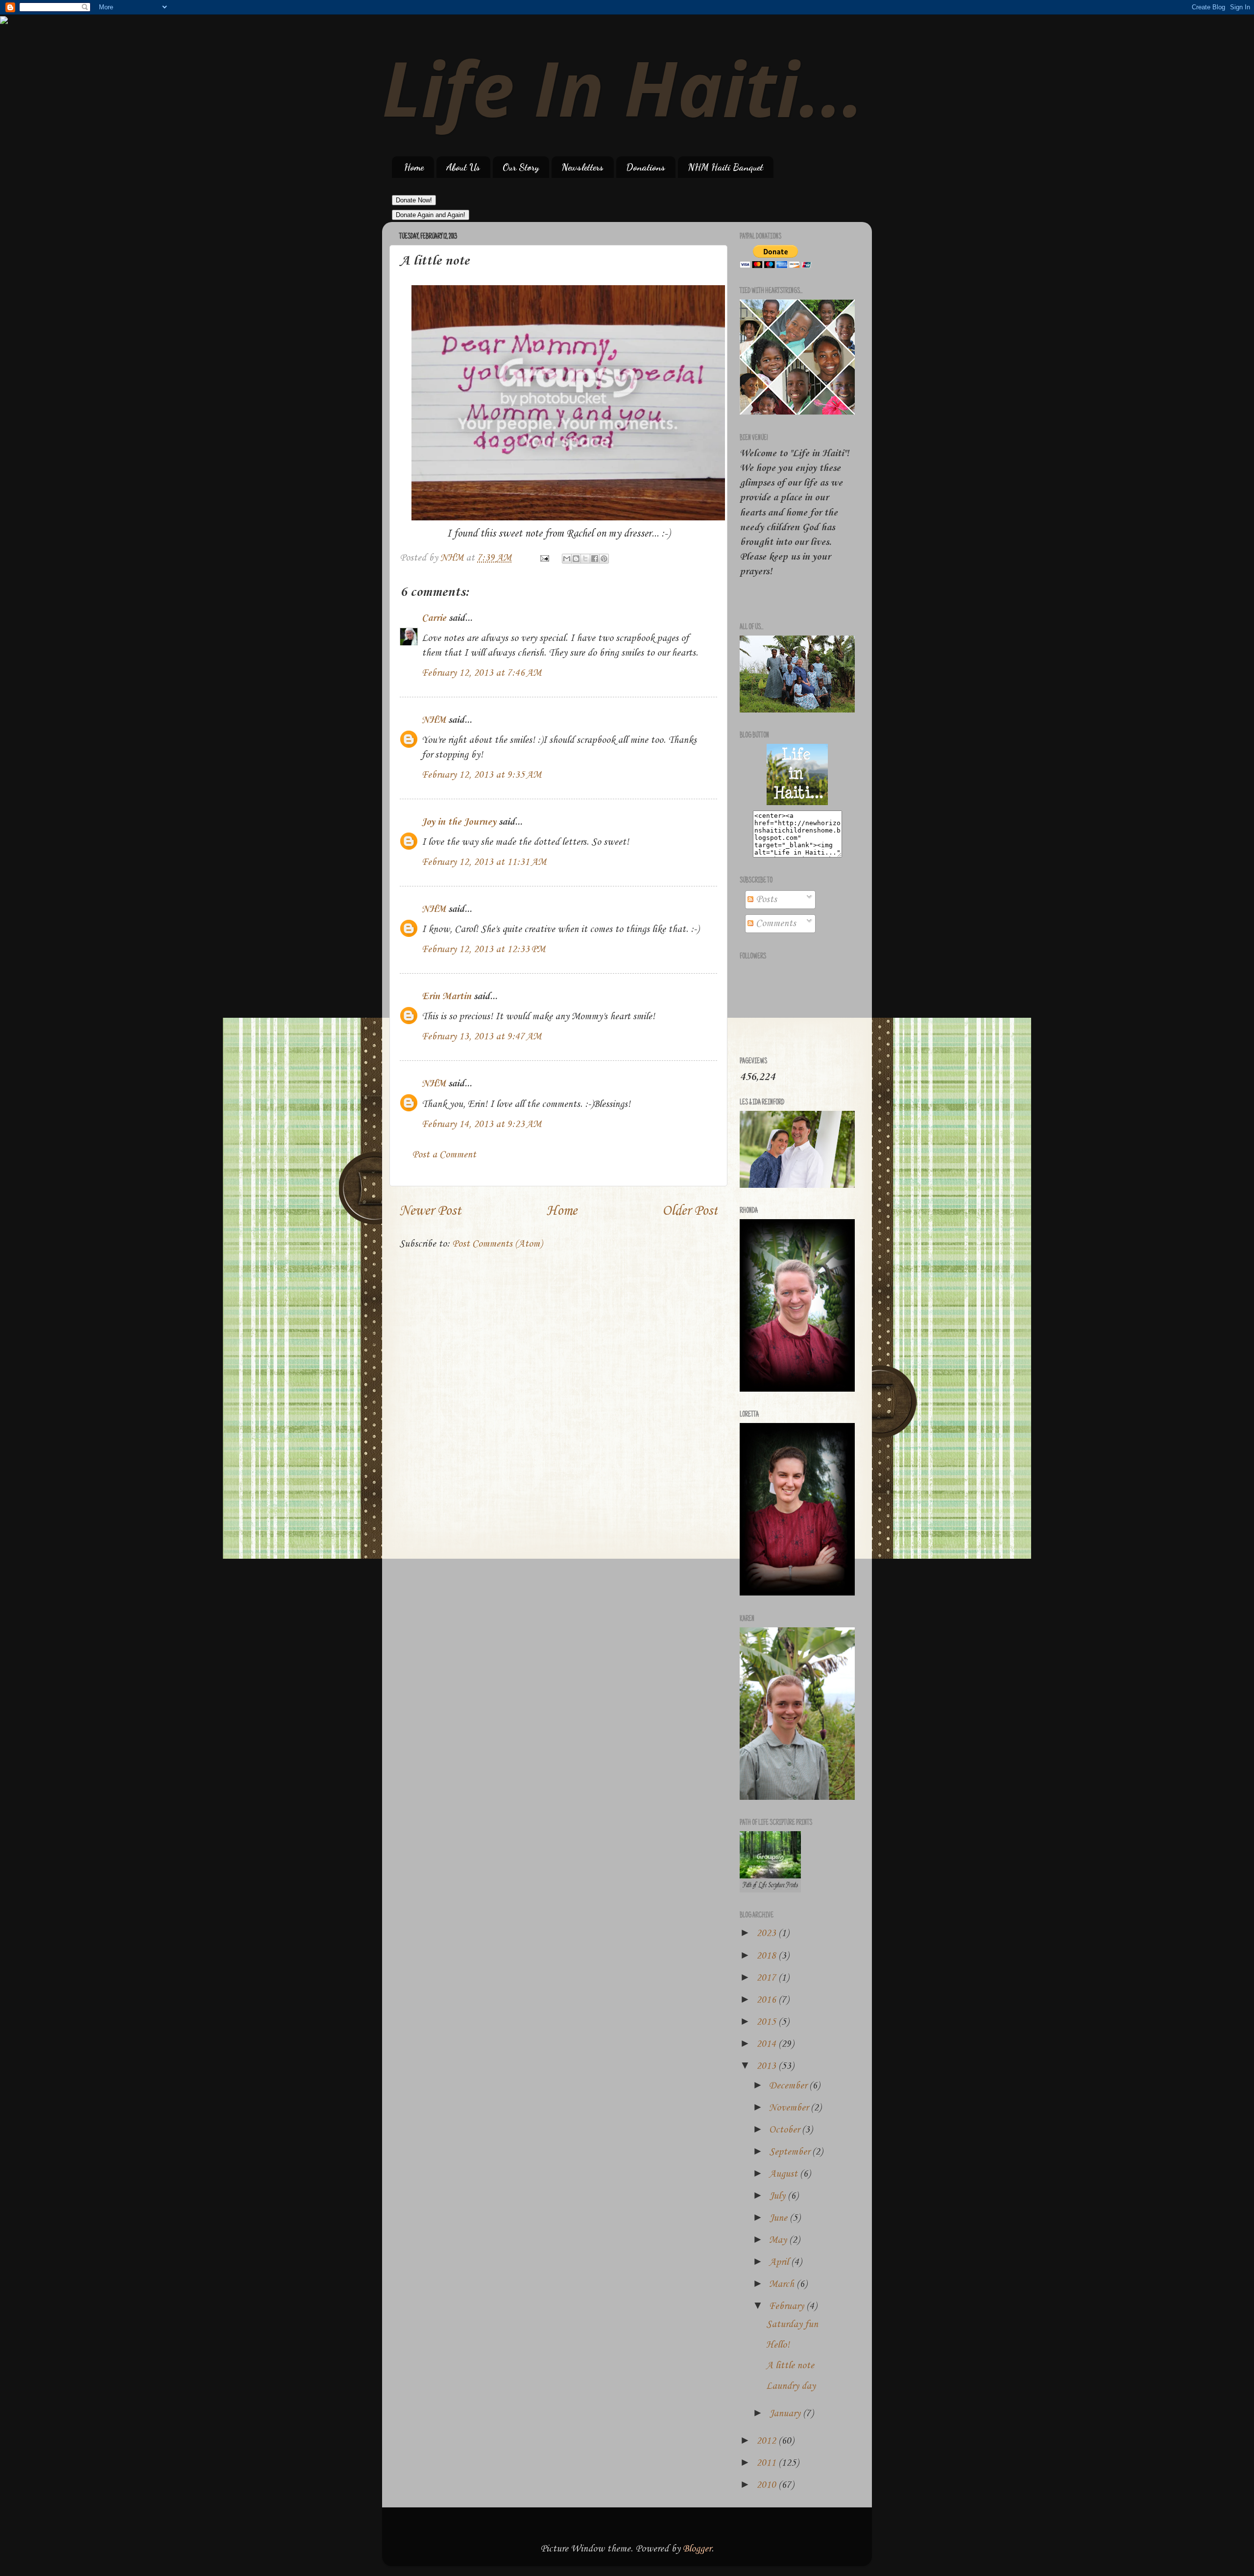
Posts (765, 900)
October (785, 2130)
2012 (767, 2441)
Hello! (778, 2345)
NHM (434, 720)
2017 (767, 1978)
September (791, 2152)
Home (414, 167)
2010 (767, 2485)
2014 (767, 2044)
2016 (767, 2000)
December (789, 2086)
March (783, 2284)
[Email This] (567, 559)
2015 (767, 2022)
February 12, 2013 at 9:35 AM (482, 775)
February (788, 2306)
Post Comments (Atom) (497, 1244)
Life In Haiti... (623, 87)
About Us (463, 167)
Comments (775, 924)
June (779, 2218)
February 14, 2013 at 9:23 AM (482, 1125)
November (790, 2108)
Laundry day (791, 2386)
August (784, 2174)
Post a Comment (444, 1155)
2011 (767, 2463)
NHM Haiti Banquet (725, 167)
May (779, 2240)
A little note (790, 2366)
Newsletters (582, 167)
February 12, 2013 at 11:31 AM (484, 862)
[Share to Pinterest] (604, 559)
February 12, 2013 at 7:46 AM (482, 673)
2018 (767, 1956)
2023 (767, 1934)
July (778, 2196)
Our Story (521, 167)
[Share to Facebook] (595, 559)
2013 (767, 2066)
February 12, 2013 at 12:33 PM (483, 950)
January (786, 2414)
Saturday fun (792, 2325)
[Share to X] (585, 559)
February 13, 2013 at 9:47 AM (482, 1037)
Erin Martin (446, 997)
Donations (646, 167)
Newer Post (430, 1211)
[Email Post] (543, 558)
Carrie (434, 618)
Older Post (690, 1211)
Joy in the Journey (459, 822)
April (780, 2262)
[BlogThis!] (576, 559)
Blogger (697, 2549)
